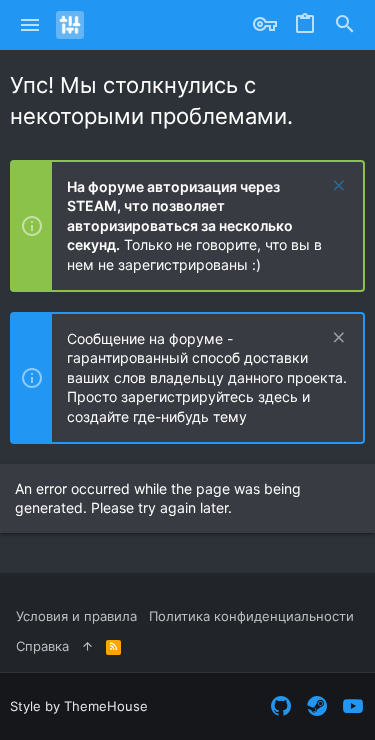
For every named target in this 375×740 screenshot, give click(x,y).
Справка (42, 646)
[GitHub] (281, 706)
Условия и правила (76, 616)
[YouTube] (353, 706)
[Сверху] (87, 646)
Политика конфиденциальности (251, 616)
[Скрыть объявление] (336, 187)
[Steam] (317, 706)
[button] (30, 25)
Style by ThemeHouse (79, 706)
